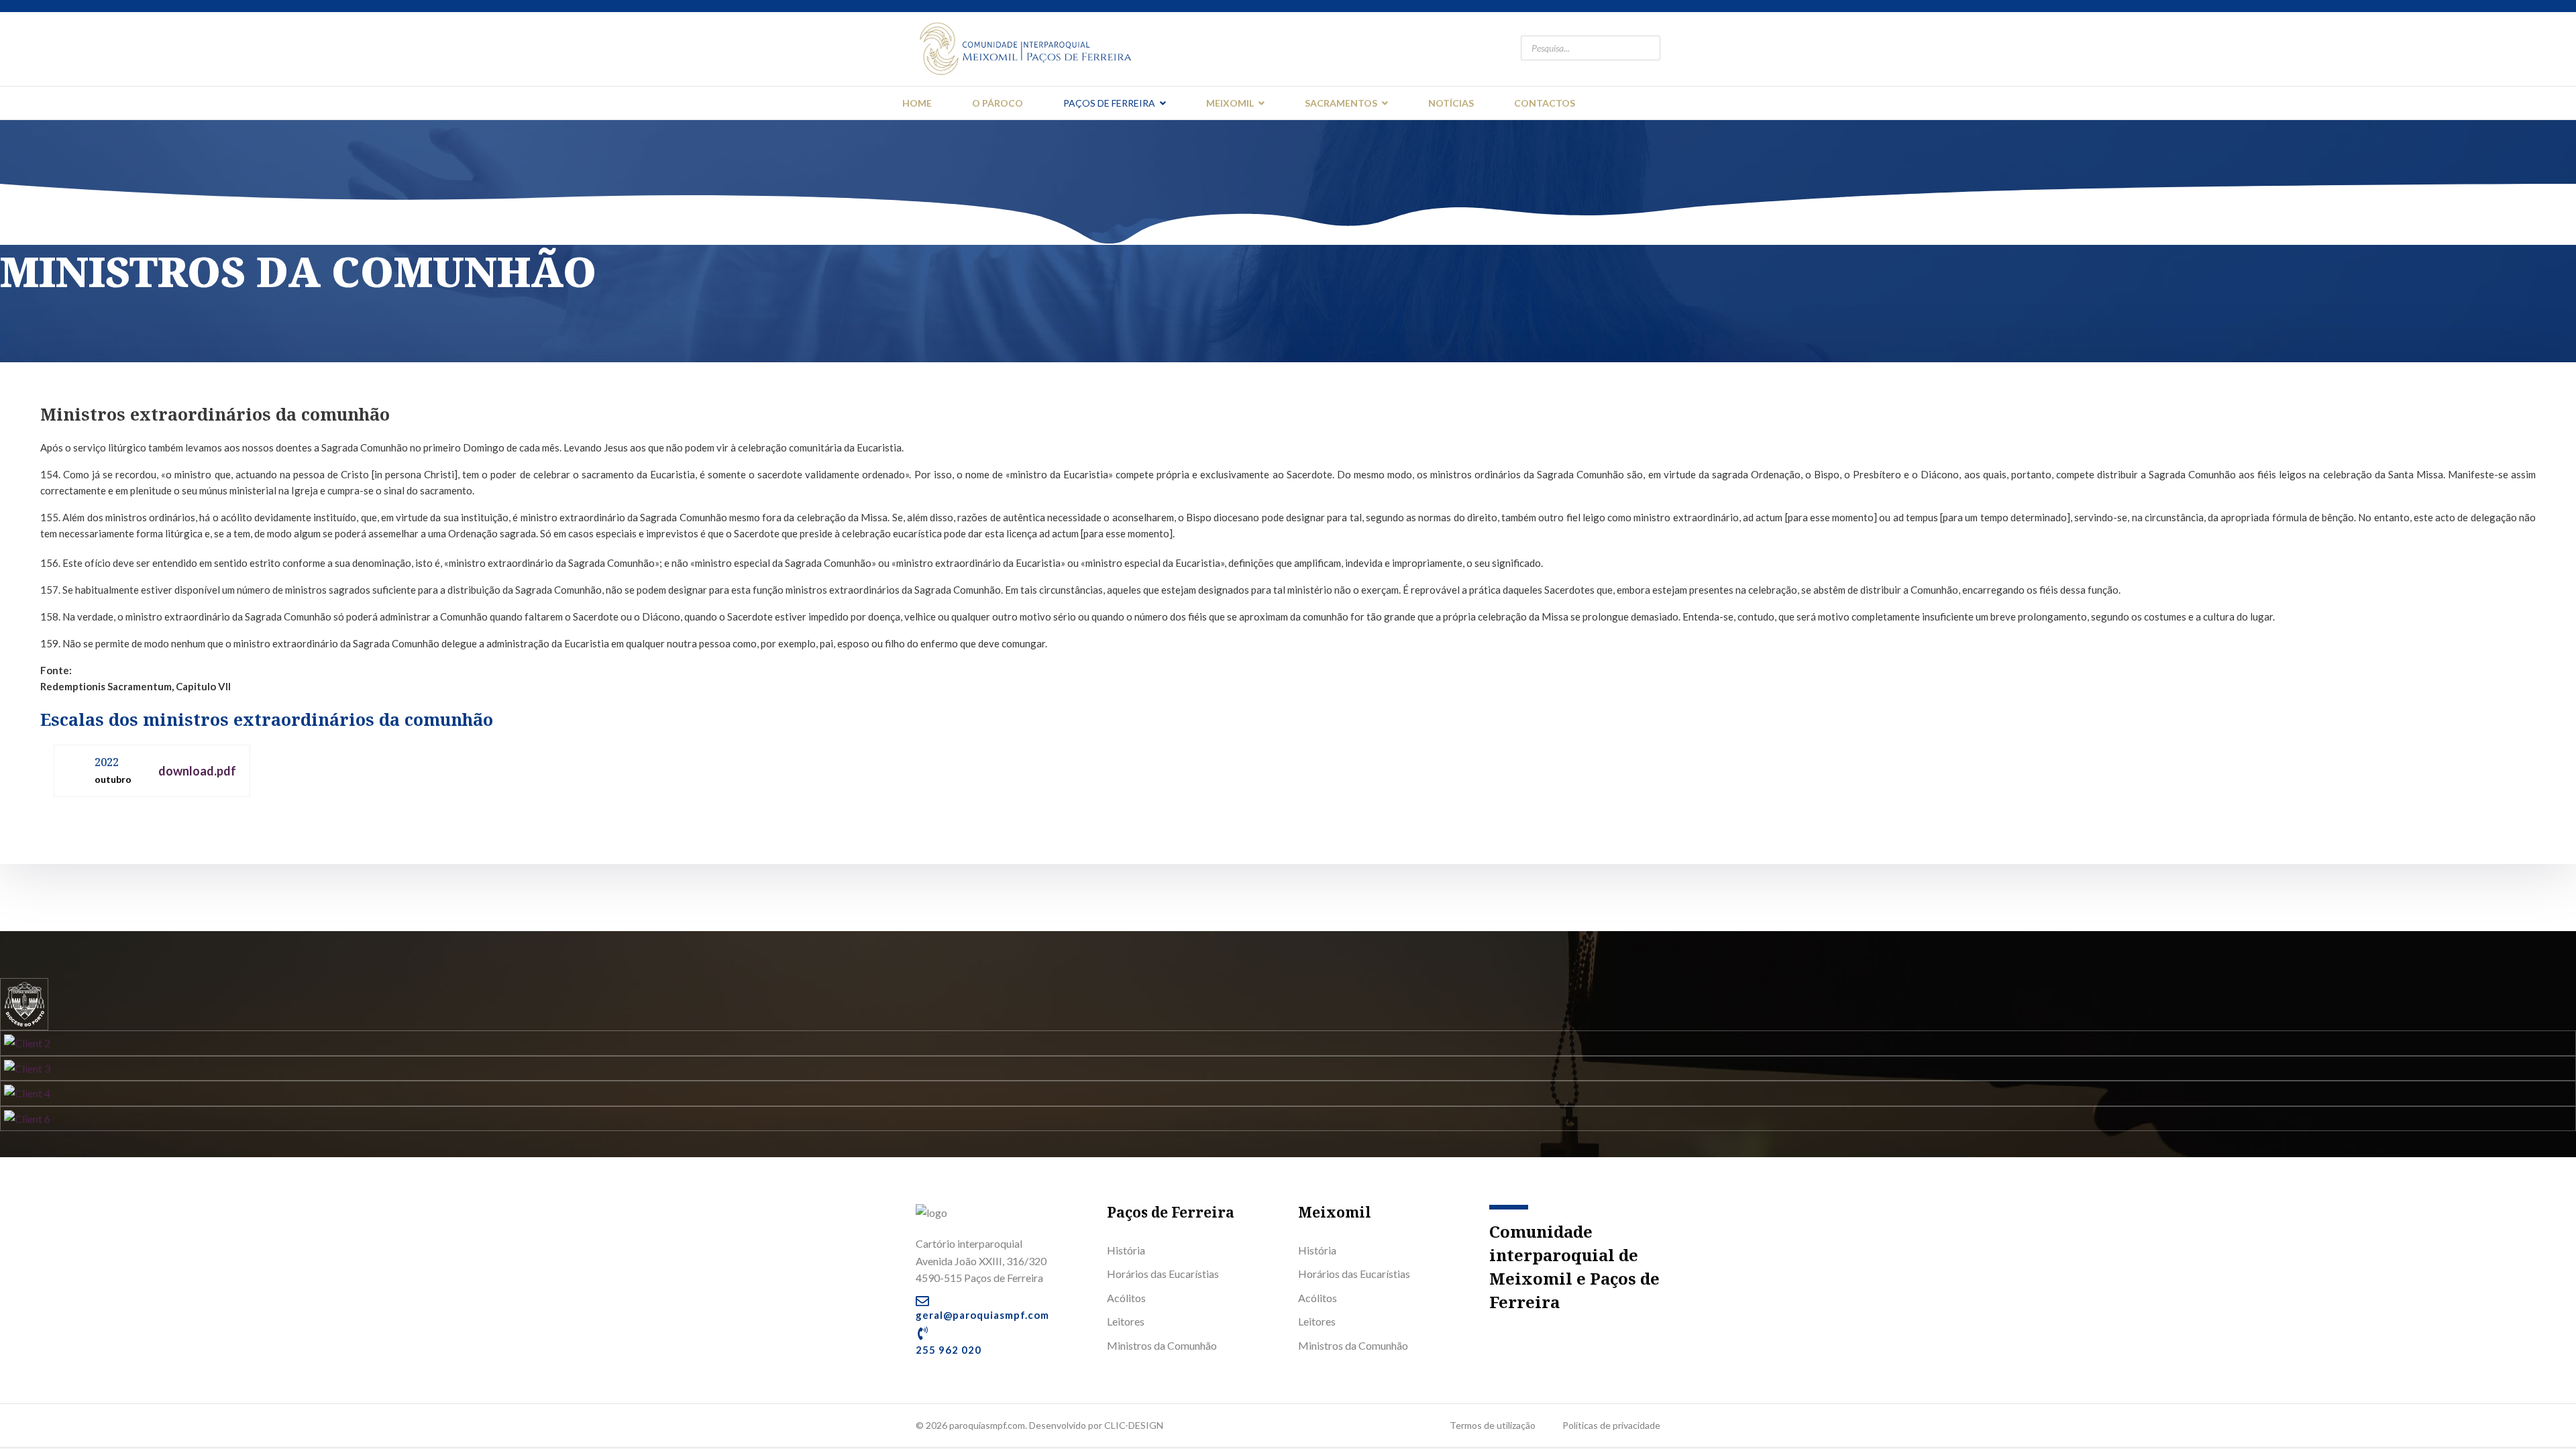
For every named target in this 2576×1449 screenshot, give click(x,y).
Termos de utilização (1493, 1425)
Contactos (1545, 103)
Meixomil (1230, 103)
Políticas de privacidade (1611, 1425)
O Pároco (998, 103)
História (1126, 1250)
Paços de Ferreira (1109, 103)
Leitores (1126, 1321)
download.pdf (197, 771)
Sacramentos (1341, 103)
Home (917, 103)
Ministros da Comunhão (1162, 1345)
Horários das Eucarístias (1163, 1274)
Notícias (1451, 103)
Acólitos (1126, 1298)
